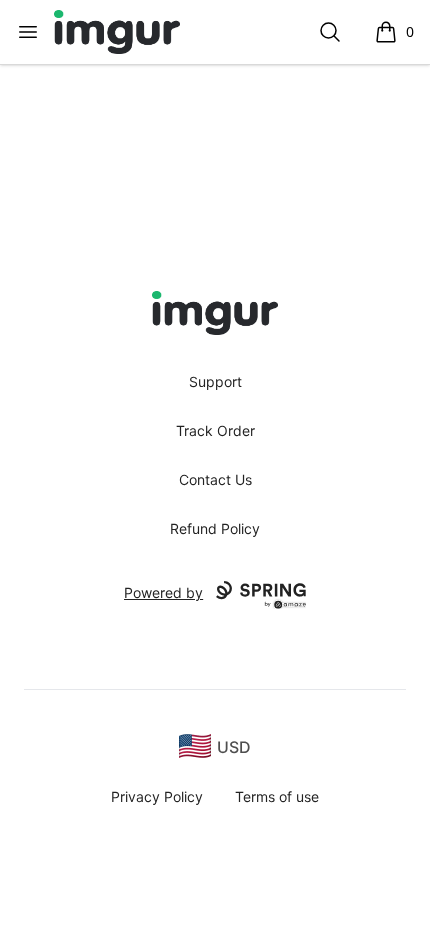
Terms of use (277, 796)
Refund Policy (215, 528)
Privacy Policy (157, 796)
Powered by (163, 592)
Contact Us (215, 479)
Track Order (215, 430)
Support (215, 381)
